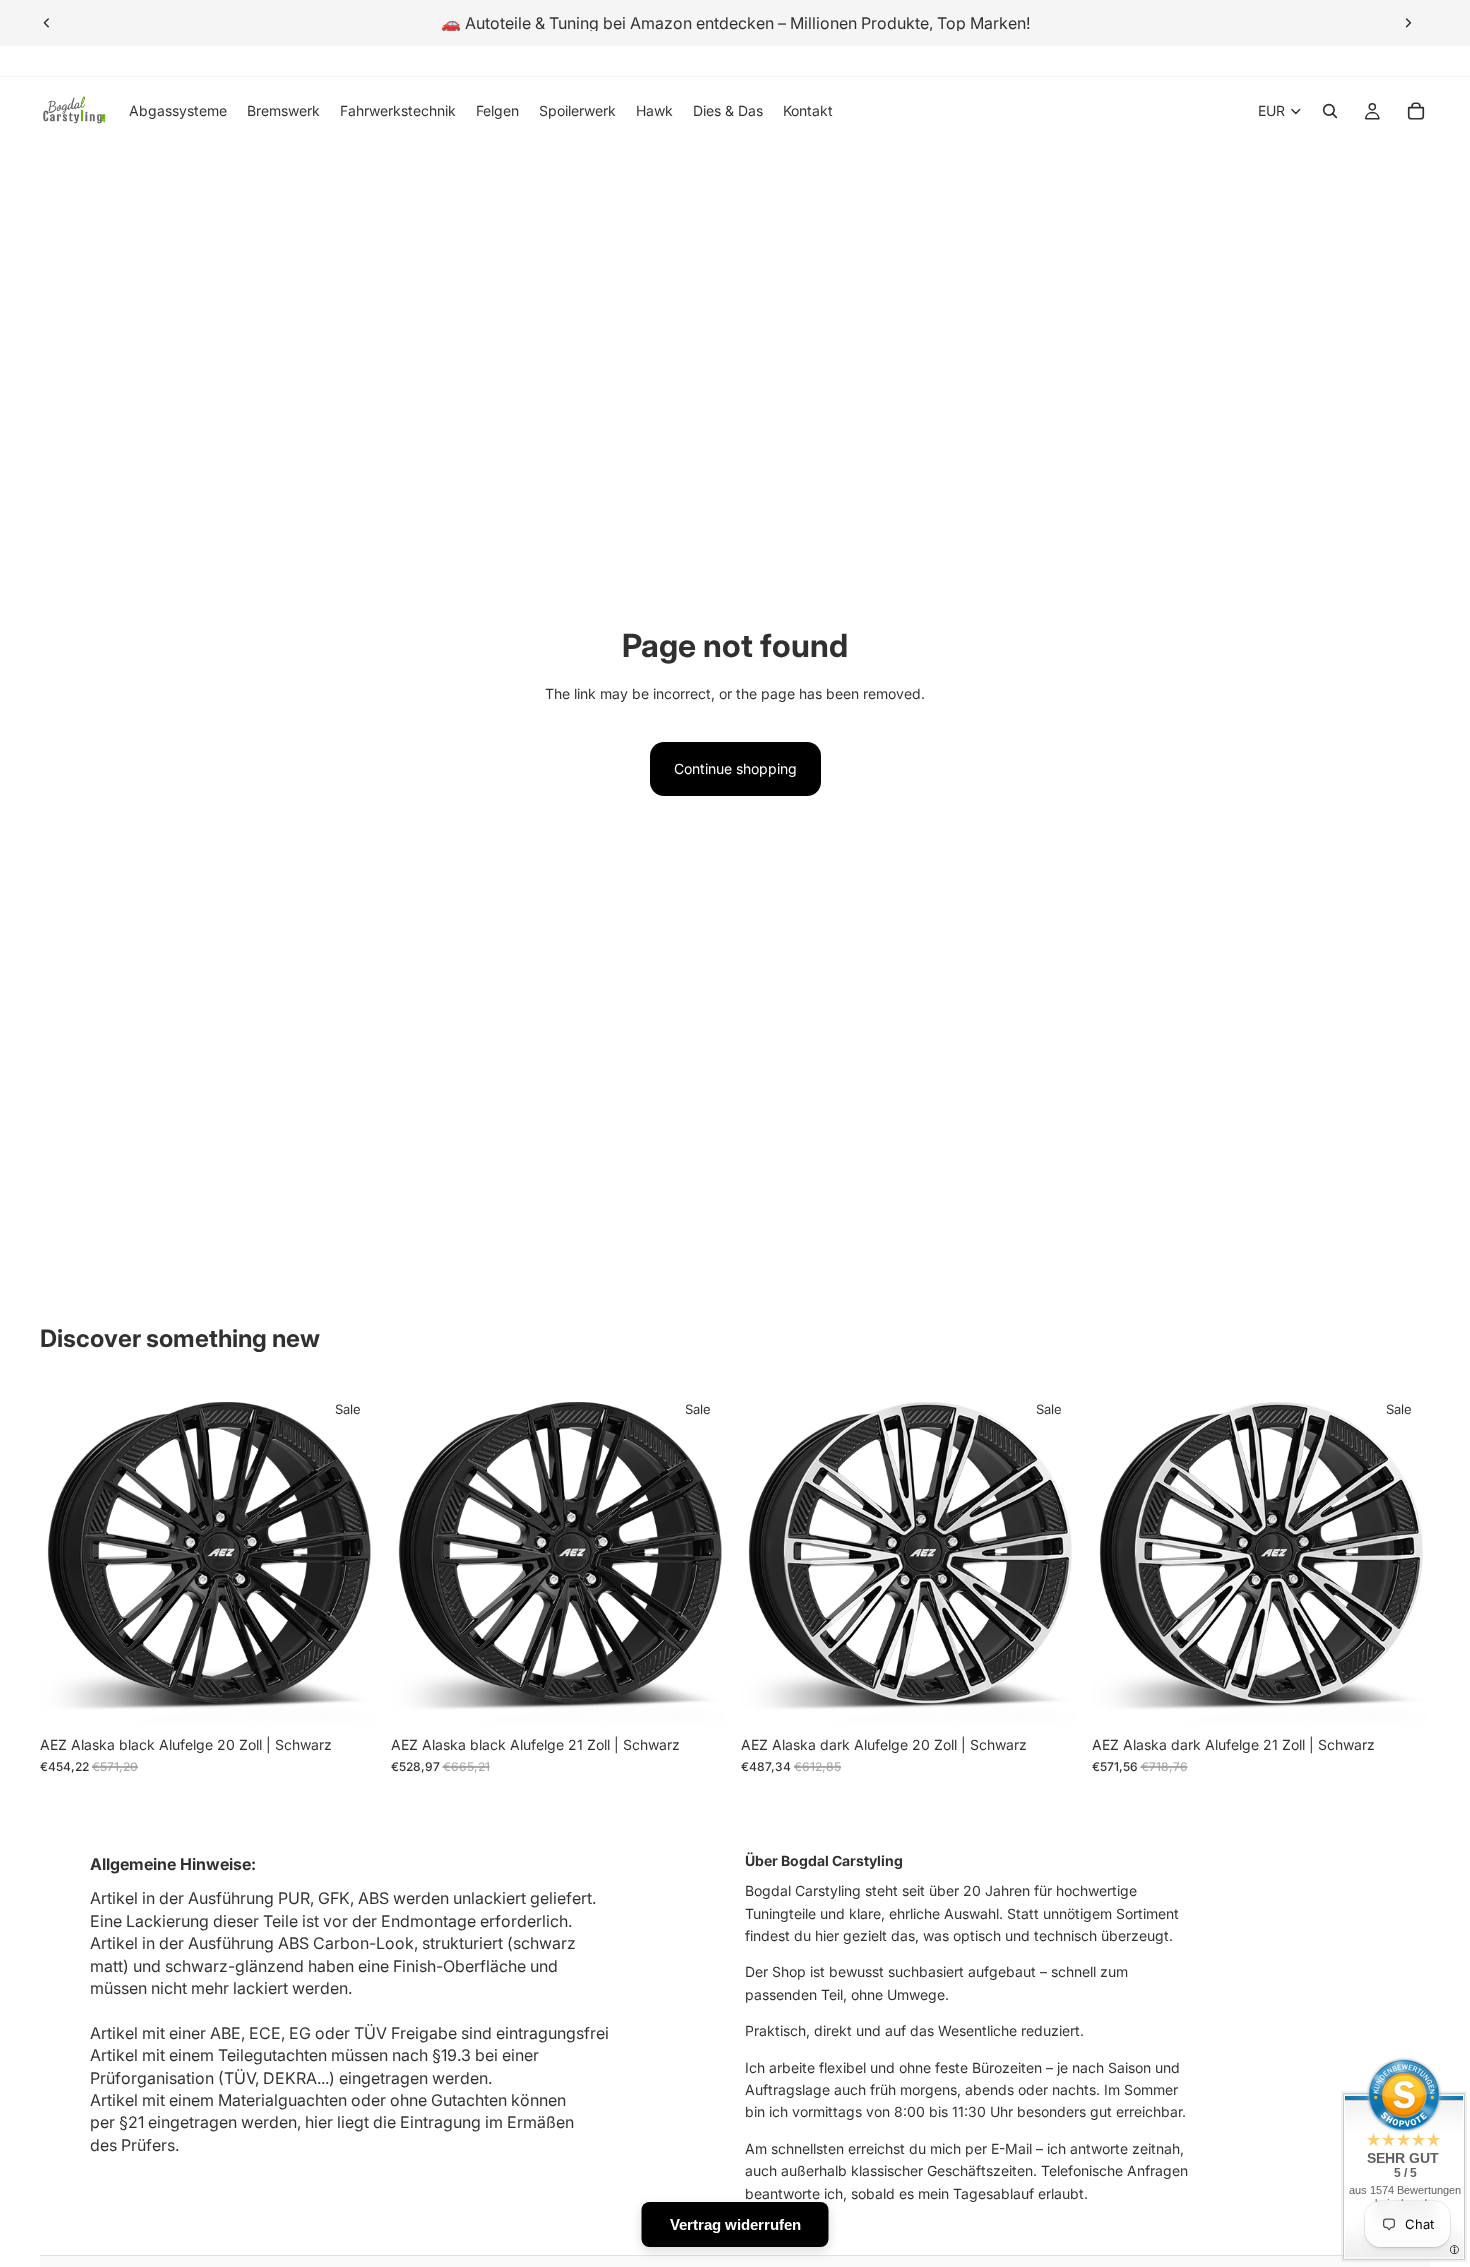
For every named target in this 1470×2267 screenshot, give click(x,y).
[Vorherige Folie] (47, 23)
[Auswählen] (348, 1695)
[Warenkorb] (1416, 111)
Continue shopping (735, 768)
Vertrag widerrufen (735, 2224)
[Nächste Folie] (1408, 23)
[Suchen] (1330, 111)
